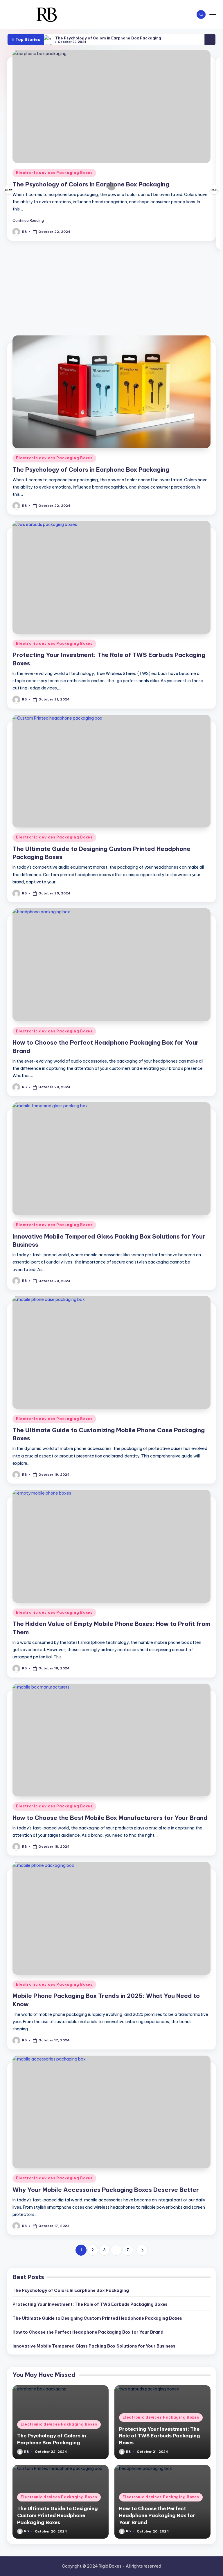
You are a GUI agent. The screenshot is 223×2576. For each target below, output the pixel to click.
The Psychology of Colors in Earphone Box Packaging (108, 38)
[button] (31, 220)
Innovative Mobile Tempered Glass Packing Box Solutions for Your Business (94, 2346)
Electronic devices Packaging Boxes (54, 173)
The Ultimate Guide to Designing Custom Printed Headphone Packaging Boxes (97, 2318)
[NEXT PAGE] (142, 2250)
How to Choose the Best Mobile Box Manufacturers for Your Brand (110, 1818)
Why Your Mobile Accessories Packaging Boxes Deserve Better (106, 2190)
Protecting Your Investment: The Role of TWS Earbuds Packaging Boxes (90, 2304)
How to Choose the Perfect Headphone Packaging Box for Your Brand (88, 2332)
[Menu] (212, 14)
